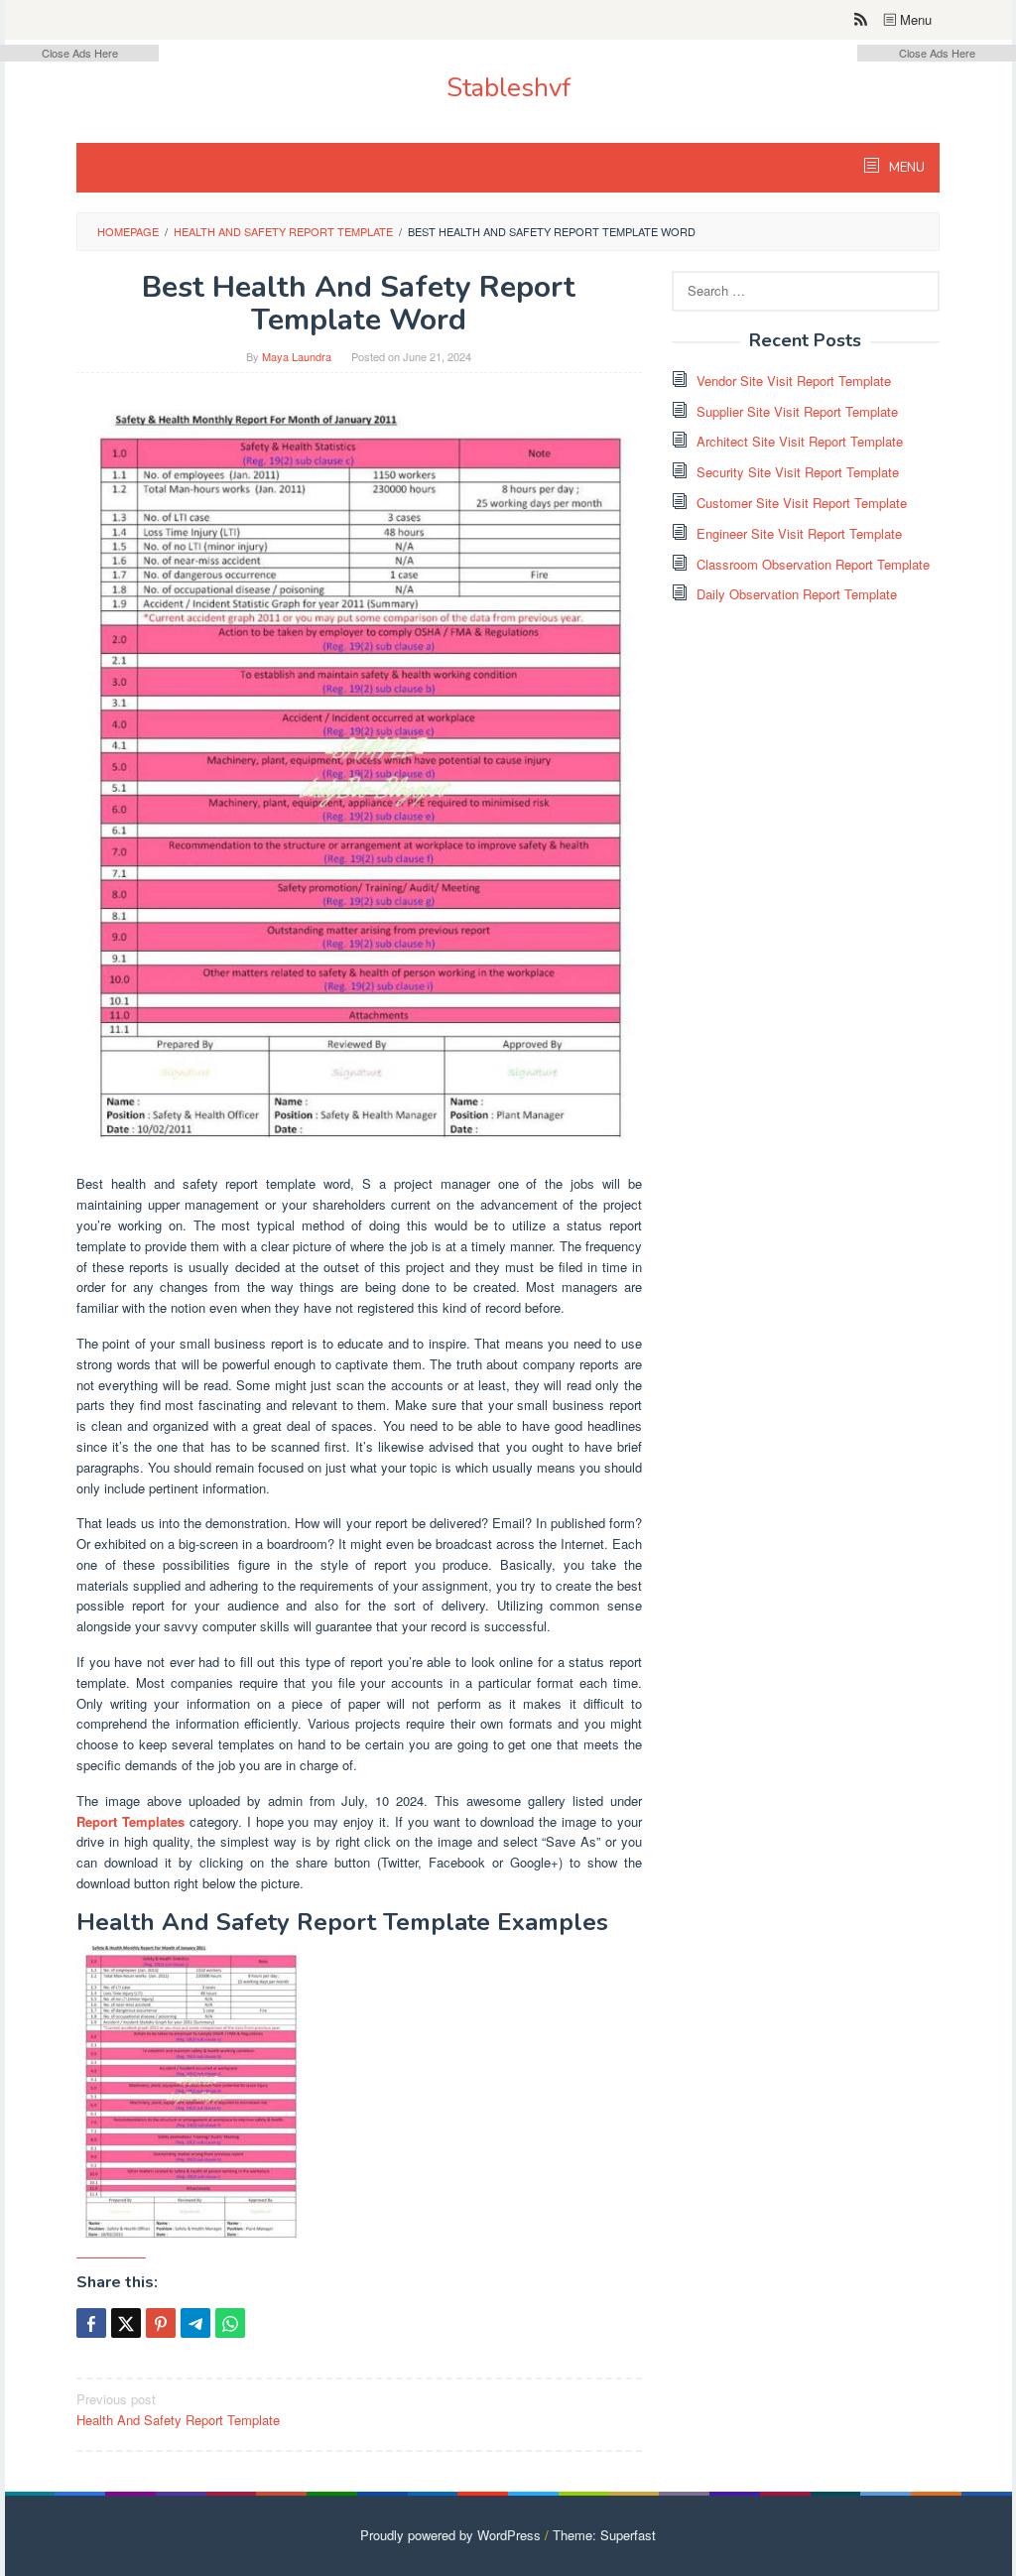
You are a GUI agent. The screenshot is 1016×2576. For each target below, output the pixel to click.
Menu (914, 19)
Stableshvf (508, 88)
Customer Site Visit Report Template (802, 503)
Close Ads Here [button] (80, 53)
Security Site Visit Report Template (798, 472)
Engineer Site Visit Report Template (799, 533)
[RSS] (861, 20)
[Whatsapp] (230, 2323)
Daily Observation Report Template (797, 594)
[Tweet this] (126, 2323)
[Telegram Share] (195, 2323)
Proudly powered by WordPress (450, 2535)
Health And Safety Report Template (178, 2409)
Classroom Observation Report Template (813, 564)
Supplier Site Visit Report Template (797, 411)
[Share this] (91, 2323)
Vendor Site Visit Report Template (794, 381)
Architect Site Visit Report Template (800, 441)
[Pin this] (161, 2323)
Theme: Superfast (604, 2535)
